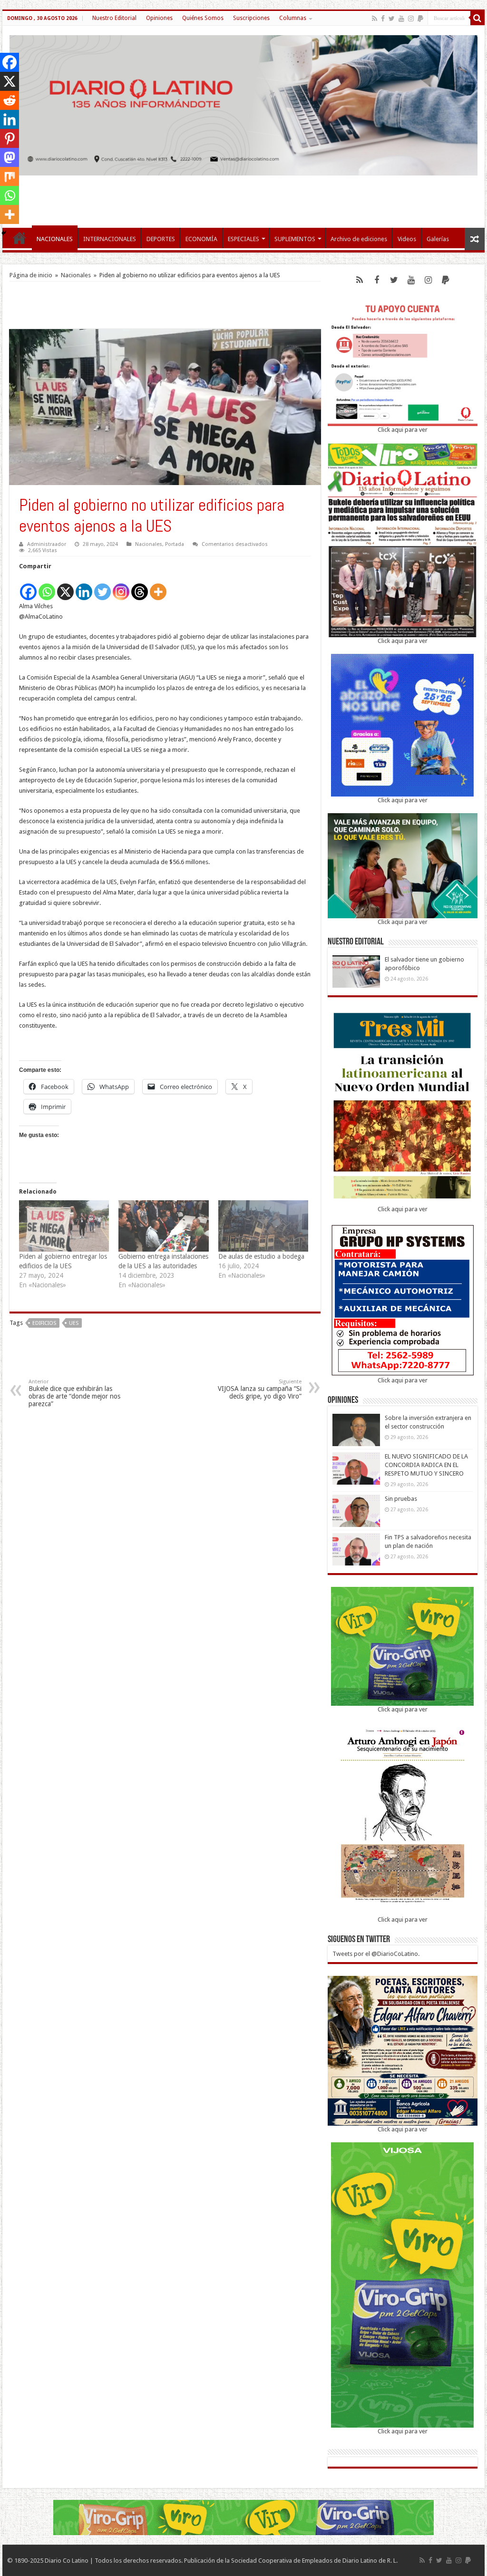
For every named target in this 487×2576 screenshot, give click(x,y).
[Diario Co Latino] (243, 104)
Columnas (293, 18)
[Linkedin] (84, 587)
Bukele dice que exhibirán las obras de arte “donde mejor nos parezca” (74, 1393)
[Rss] (375, 19)
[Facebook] (383, 19)
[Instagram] (121, 587)
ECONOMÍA (201, 239)
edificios (44, 1323)
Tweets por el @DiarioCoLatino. (376, 1954)
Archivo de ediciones (359, 239)
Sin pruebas (401, 1499)
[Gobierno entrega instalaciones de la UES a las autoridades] (163, 1226)
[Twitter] (392, 19)
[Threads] (140, 587)
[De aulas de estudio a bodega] (263, 1226)
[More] (158, 587)
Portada (175, 544)
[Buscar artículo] (477, 18)
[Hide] (4, 233)
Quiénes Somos (203, 18)
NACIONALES (55, 239)
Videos (407, 239)
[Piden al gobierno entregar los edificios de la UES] (64, 1226)
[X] (65, 587)
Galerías (438, 239)
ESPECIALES (243, 239)
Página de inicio (31, 275)
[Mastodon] (10, 157)
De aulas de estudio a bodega (261, 1256)
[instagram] (411, 19)
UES (74, 1323)
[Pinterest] (10, 138)
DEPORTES (161, 239)
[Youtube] (401, 19)
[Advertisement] (243, 197)
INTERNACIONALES (110, 239)
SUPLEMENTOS (295, 239)
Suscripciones (251, 18)
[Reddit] (10, 100)
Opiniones (159, 18)
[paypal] (420, 19)
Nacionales (76, 275)
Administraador (47, 544)
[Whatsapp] (47, 587)
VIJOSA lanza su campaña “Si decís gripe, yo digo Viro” (260, 1389)
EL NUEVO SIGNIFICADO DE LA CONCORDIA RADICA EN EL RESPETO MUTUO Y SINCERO (426, 1465)
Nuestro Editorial (114, 18)
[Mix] (10, 176)
